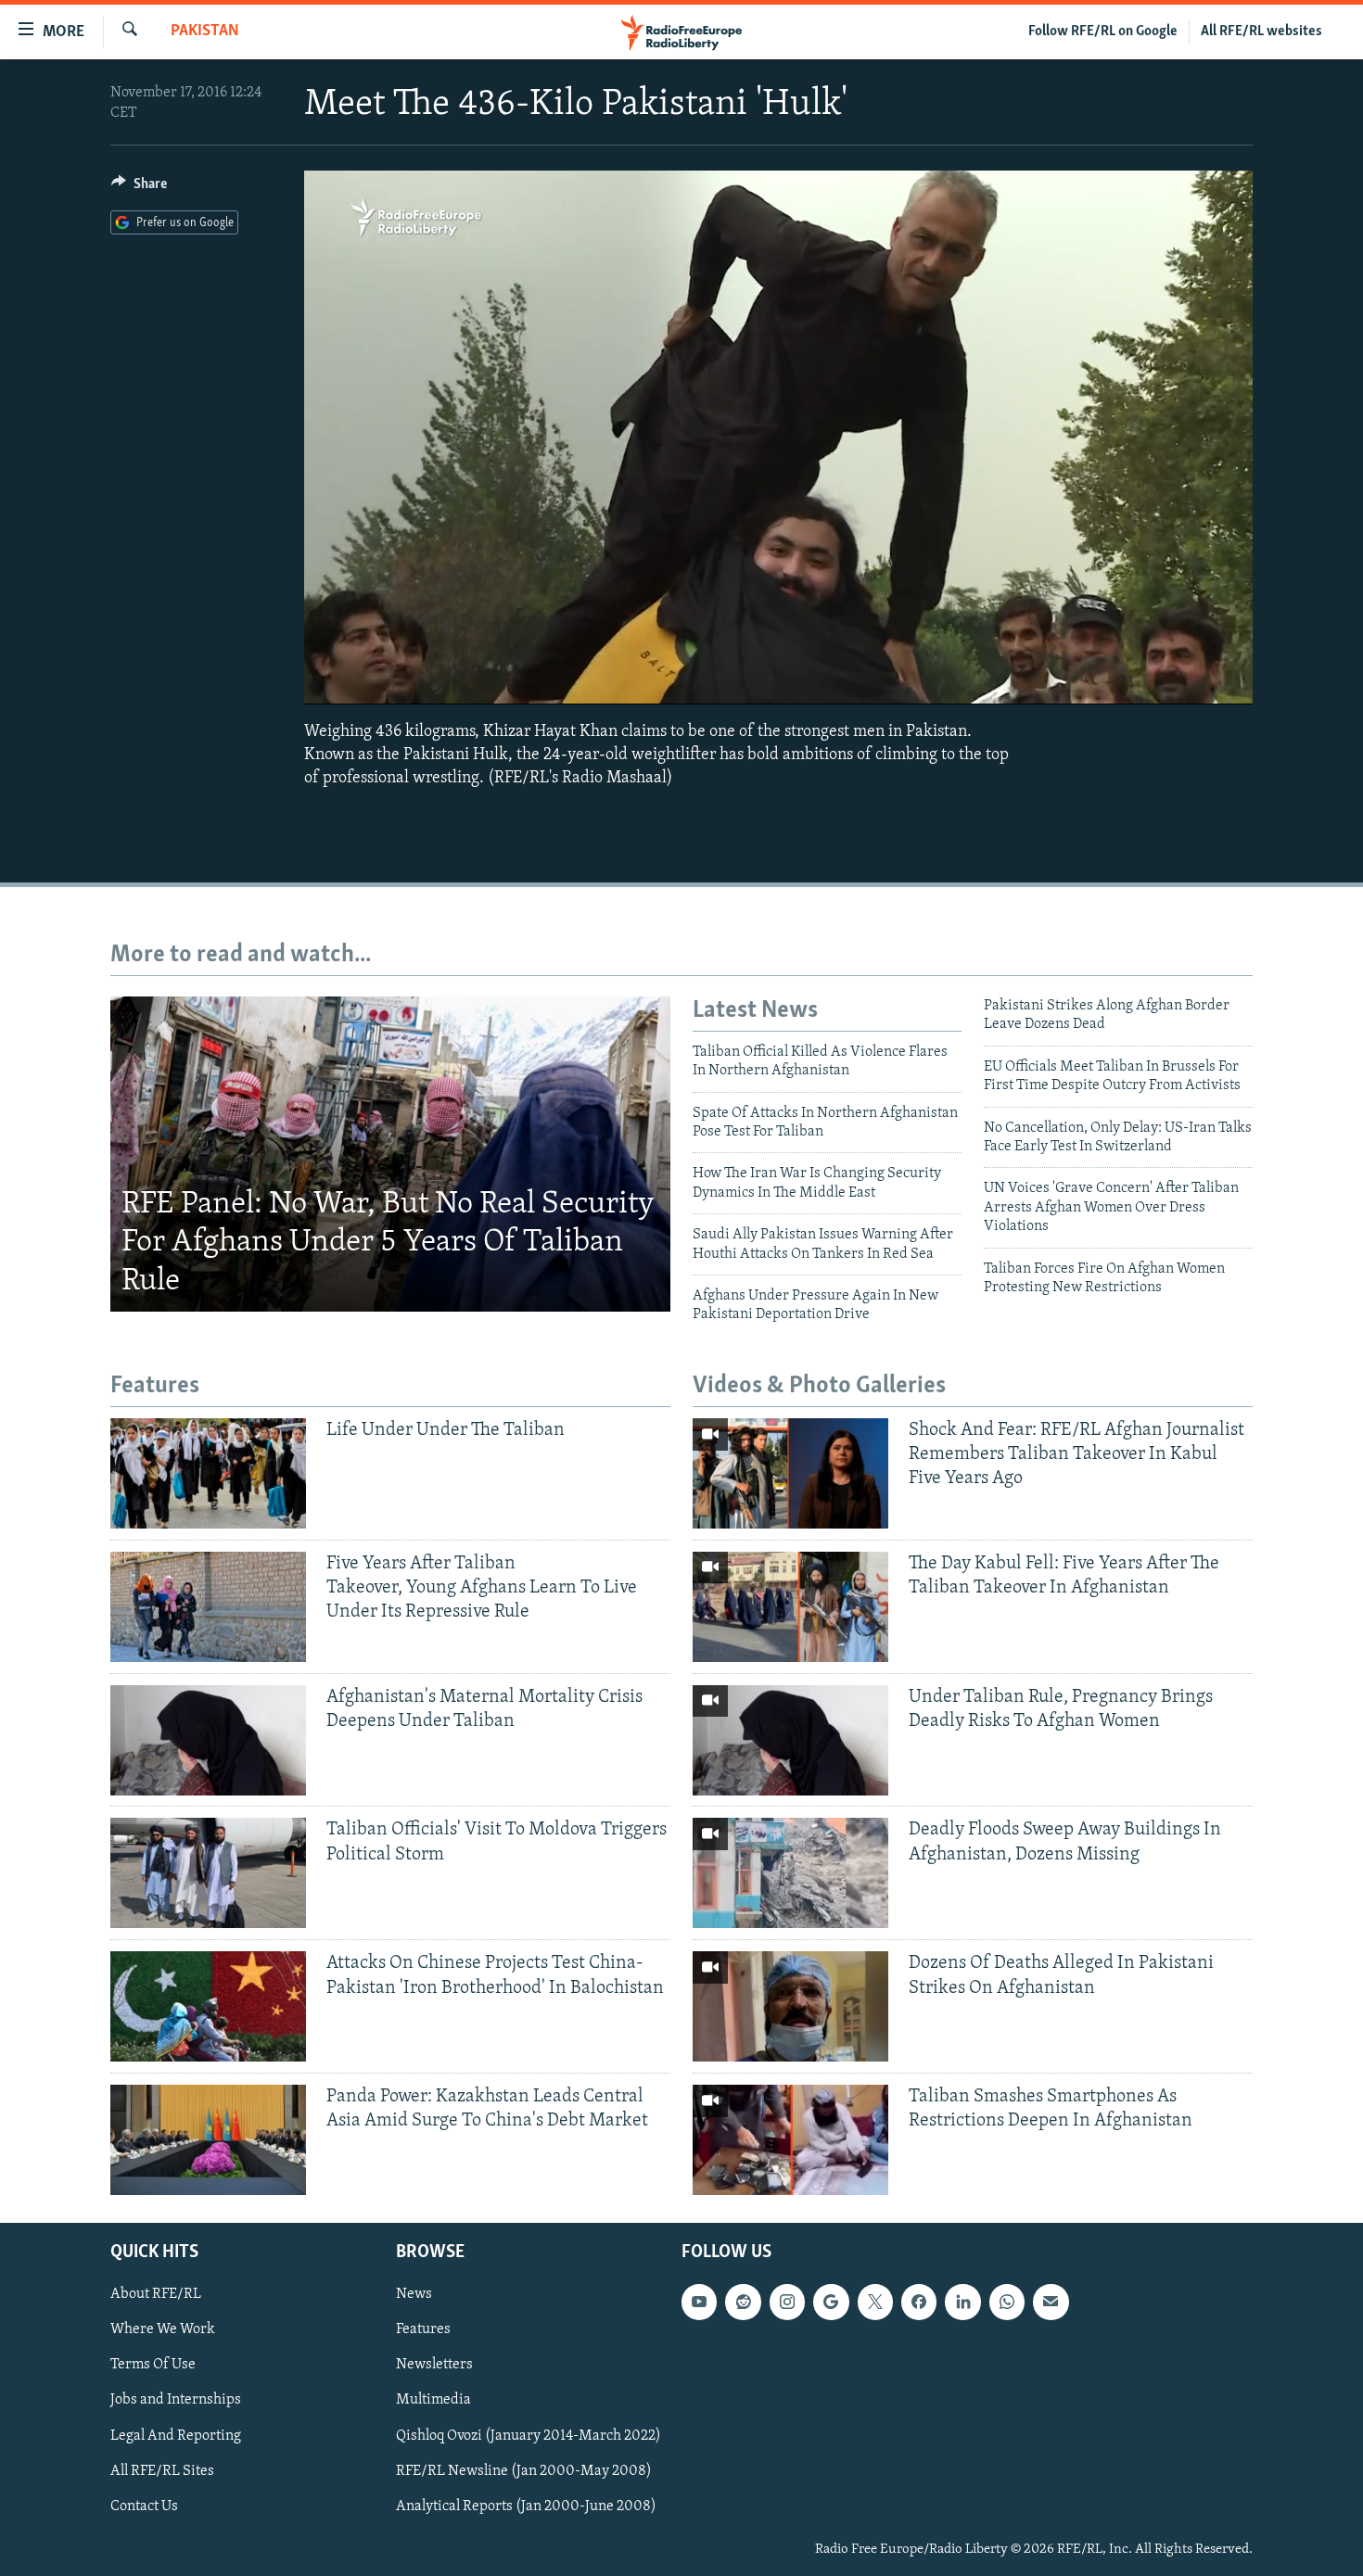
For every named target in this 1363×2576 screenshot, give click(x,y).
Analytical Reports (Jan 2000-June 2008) (526, 2506)
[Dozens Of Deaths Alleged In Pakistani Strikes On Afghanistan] (790, 2006)
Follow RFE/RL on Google (1103, 32)
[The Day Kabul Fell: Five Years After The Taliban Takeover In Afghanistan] (790, 1607)
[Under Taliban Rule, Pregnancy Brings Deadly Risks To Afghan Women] (790, 1740)
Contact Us (144, 2506)
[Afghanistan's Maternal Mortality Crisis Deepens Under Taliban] (208, 1740)
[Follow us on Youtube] (699, 2302)
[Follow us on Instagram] (787, 2302)
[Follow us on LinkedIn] (962, 2302)
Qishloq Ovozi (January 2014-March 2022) (529, 2436)
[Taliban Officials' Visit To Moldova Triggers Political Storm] (208, 1873)
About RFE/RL (156, 2294)
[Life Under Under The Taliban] (208, 1473)
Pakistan (205, 32)
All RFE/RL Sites (162, 2471)
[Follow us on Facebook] (919, 2302)
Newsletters (434, 2366)
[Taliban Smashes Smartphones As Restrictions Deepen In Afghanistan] (790, 2140)
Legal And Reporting (176, 2436)
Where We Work (163, 2330)
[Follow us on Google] (831, 2302)
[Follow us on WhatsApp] (1007, 2302)
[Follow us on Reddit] (743, 2302)
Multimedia (433, 2401)
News (414, 2294)
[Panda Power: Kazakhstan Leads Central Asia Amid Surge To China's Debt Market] (208, 2140)
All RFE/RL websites (1261, 32)
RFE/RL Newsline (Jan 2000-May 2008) (524, 2471)
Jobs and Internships (176, 2401)
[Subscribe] (1051, 2302)
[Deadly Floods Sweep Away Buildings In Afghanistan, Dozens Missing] (790, 1873)
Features (423, 2330)
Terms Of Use (153, 2366)
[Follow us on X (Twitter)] (875, 2302)
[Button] (139, 188)
